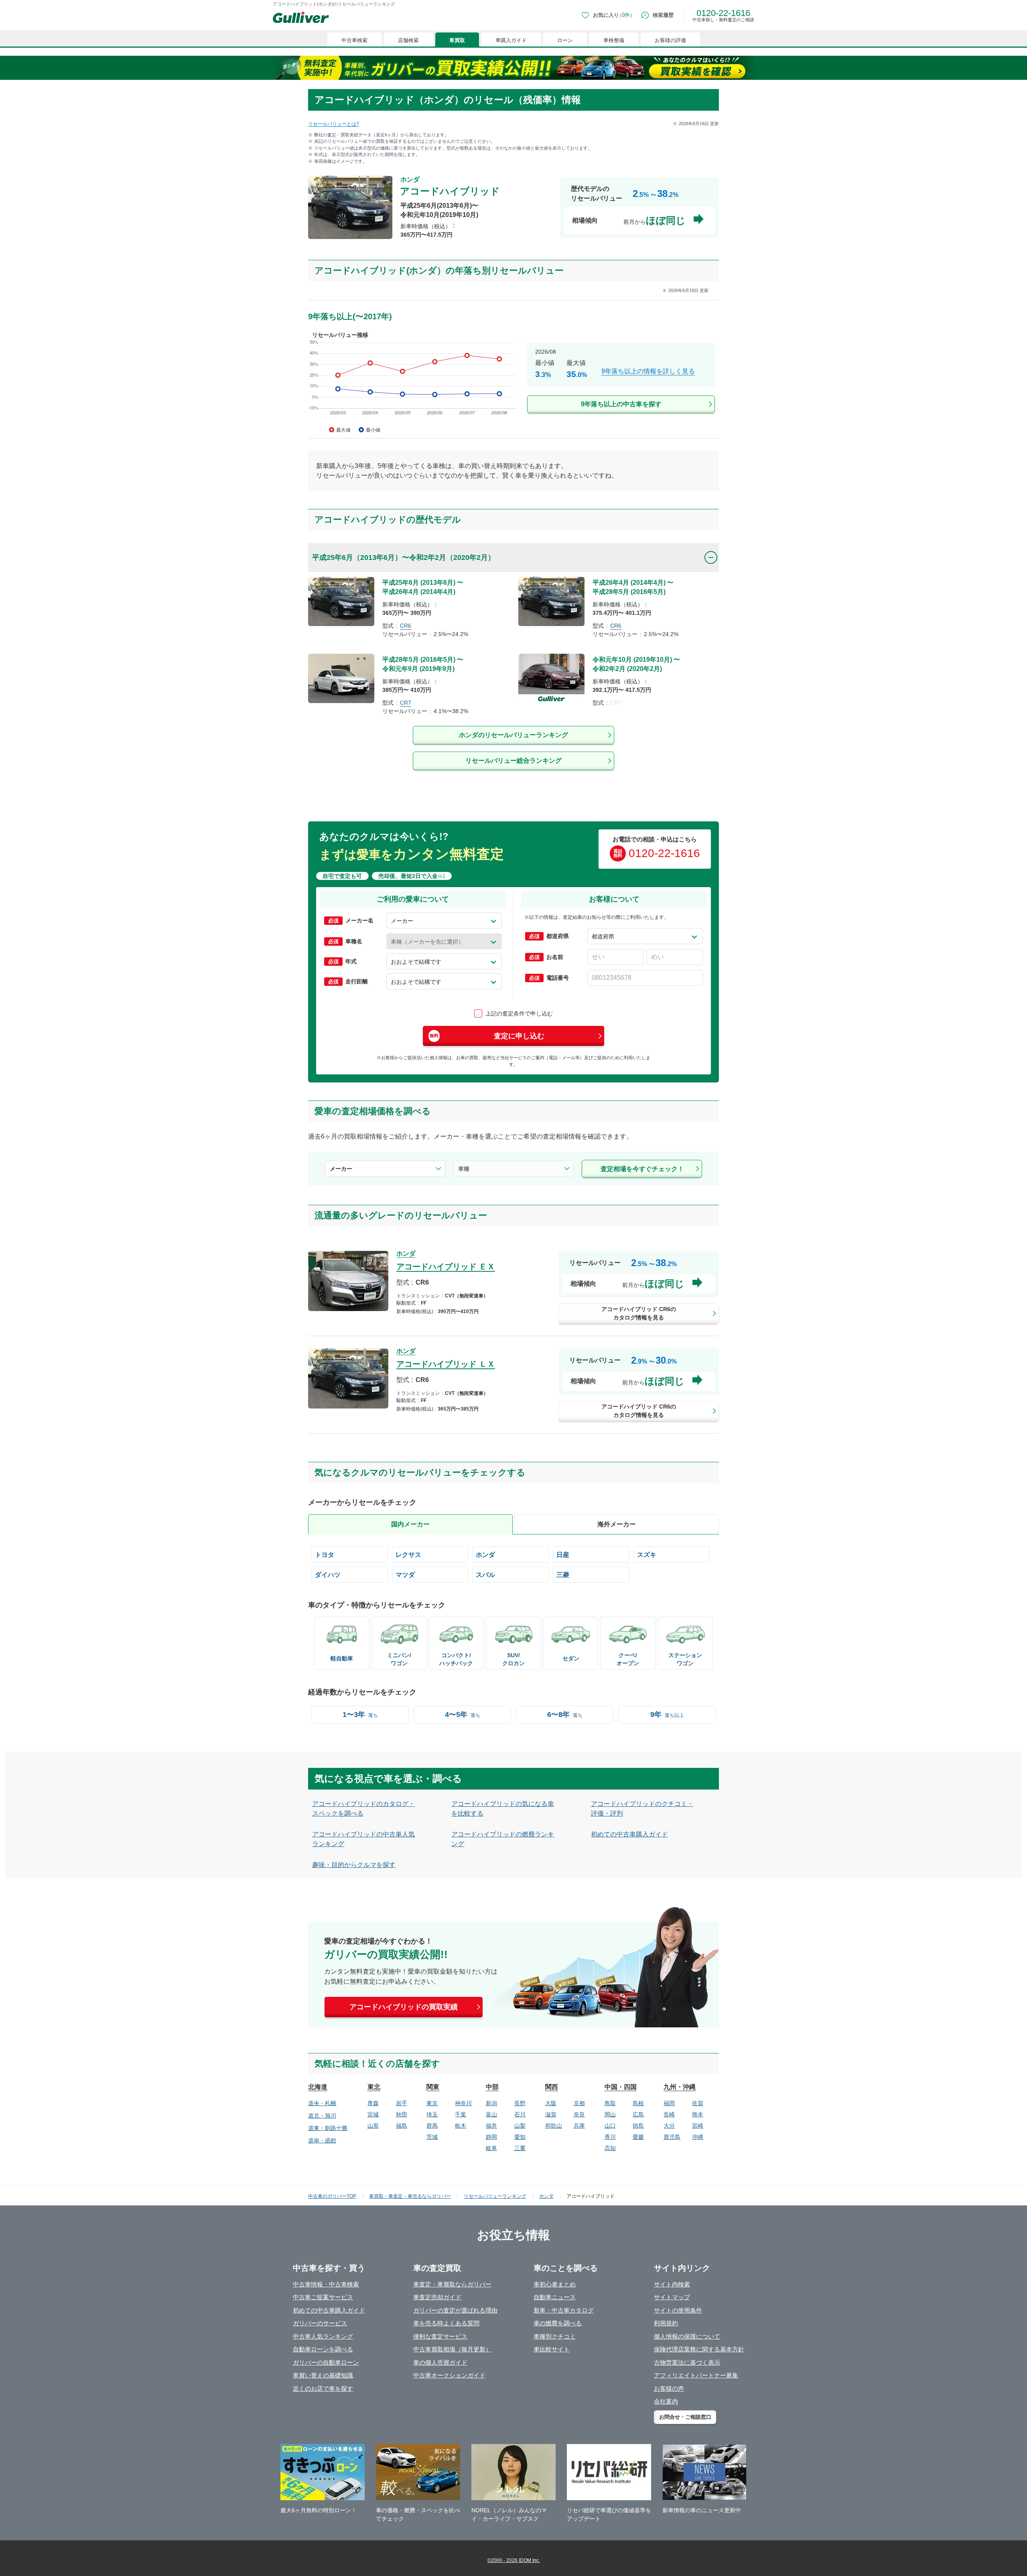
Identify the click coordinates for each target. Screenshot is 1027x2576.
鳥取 (610, 2103)
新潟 (491, 2103)
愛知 (520, 2137)
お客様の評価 (670, 40)
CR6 (406, 626)
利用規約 (666, 2323)
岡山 (610, 2114)
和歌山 (554, 2126)
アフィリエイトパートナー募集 (696, 2375)
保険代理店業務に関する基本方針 (699, 2349)
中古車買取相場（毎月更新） (452, 2349)
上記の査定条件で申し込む (519, 1013)
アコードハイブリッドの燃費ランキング (503, 1839)
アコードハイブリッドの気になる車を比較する (503, 1809)
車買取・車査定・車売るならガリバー (410, 2196)
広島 (638, 2114)
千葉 (461, 2114)
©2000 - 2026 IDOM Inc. (514, 2560)
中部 (492, 2087)
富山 (491, 2114)
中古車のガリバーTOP (332, 2196)
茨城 (432, 2137)
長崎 (669, 2114)
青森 (373, 2103)
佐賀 (698, 2103)
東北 (374, 2087)
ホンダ (546, 2196)
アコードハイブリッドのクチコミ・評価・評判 (642, 1809)
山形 (373, 2126)
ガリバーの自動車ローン (326, 2362)
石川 (520, 2114)
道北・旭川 (322, 2116)
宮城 (373, 2114)
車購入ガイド (511, 40)
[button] (444, 920)
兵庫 (579, 2126)
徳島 (638, 2126)
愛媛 (638, 2137)
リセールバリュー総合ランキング (513, 761)
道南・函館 (322, 2140)
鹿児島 (672, 2137)
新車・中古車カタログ (564, 2310)
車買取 (457, 40)
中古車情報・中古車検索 (326, 2284)
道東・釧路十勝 (328, 2128)
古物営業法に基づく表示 (687, 2362)
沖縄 (698, 2137)
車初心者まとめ (555, 2284)
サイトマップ (672, 2297)
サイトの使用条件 (678, 2310)
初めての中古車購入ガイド (629, 1834)
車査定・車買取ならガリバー (452, 2284)
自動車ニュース (555, 2297)
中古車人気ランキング (323, 2336)
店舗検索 (408, 40)
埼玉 (432, 2114)
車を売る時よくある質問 (446, 2323)
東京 (432, 2103)
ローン (565, 40)
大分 (669, 2126)
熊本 (698, 2114)
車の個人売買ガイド (440, 2362)
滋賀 (551, 2114)
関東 (433, 2087)
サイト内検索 (672, 2284)
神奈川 (463, 2103)
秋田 (402, 2114)
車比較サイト (552, 2349)
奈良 (579, 2114)
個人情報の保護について (687, 2336)
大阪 (551, 2103)
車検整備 (614, 40)
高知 (610, 2148)
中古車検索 (354, 40)
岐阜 (491, 2148)
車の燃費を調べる (558, 2323)
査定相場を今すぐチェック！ (642, 1169)
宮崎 (698, 2126)
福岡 (669, 2103)
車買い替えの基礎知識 (323, 2375)
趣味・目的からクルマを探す (354, 1865)
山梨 (520, 2126)
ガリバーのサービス (320, 2323)
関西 (552, 2087)
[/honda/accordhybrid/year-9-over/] (513, 383)
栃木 (461, 2126)
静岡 (491, 2137)
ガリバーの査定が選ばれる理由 (455, 2310)
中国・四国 (621, 2087)
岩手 (402, 2103)
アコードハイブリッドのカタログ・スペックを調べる (363, 1809)
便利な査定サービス (440, 2336)
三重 (520, 2148)
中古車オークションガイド (449, 2375)
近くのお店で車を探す (323, 2389)
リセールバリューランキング (495, 2196)
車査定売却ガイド (437, 2297)
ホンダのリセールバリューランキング (513, 735)
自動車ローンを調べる (323, 2349)
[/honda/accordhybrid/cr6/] (513, 1288)
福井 (491, 2126)
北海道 (318, 2087)
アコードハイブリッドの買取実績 (404, 2007)
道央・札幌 (322, 2103)
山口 (610, 2126)
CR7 (406, 703)
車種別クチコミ (555, 2336)
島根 (638, 2103)
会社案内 (666, 2401)
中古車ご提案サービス (323, 2297)
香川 (610, 2137)
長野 (520, 2103)
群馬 (432, 2126)
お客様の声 (669, 2389)
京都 (579, 2103)
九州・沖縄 (680, 2087)
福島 (402, 2126)
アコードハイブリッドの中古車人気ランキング (363, 1839)
